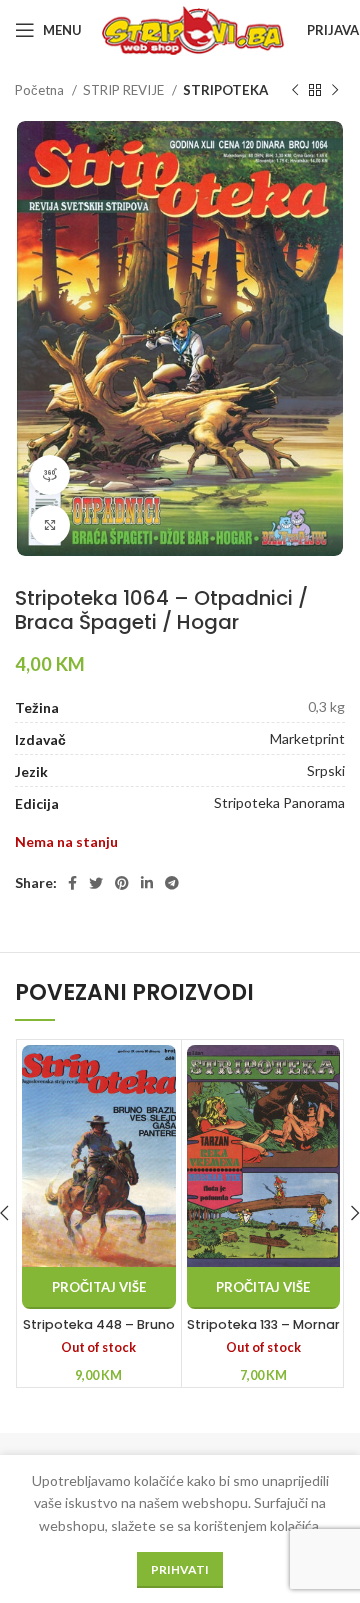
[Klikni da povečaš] (50, 525)
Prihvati (180, 1569)
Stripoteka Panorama (279, 802)
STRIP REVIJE (125, 90)
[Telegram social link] (172, 883)
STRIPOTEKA (225, 90)
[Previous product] (295, 91)
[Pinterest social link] (122, 883)
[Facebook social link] (72, 883)
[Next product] (335, 91)
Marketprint (307, 738)
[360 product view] (50, 475)
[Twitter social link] (96, 883)
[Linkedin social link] (147, 883)
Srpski (326, 770)
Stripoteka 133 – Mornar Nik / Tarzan (263, 1333)
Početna (41, 90)
